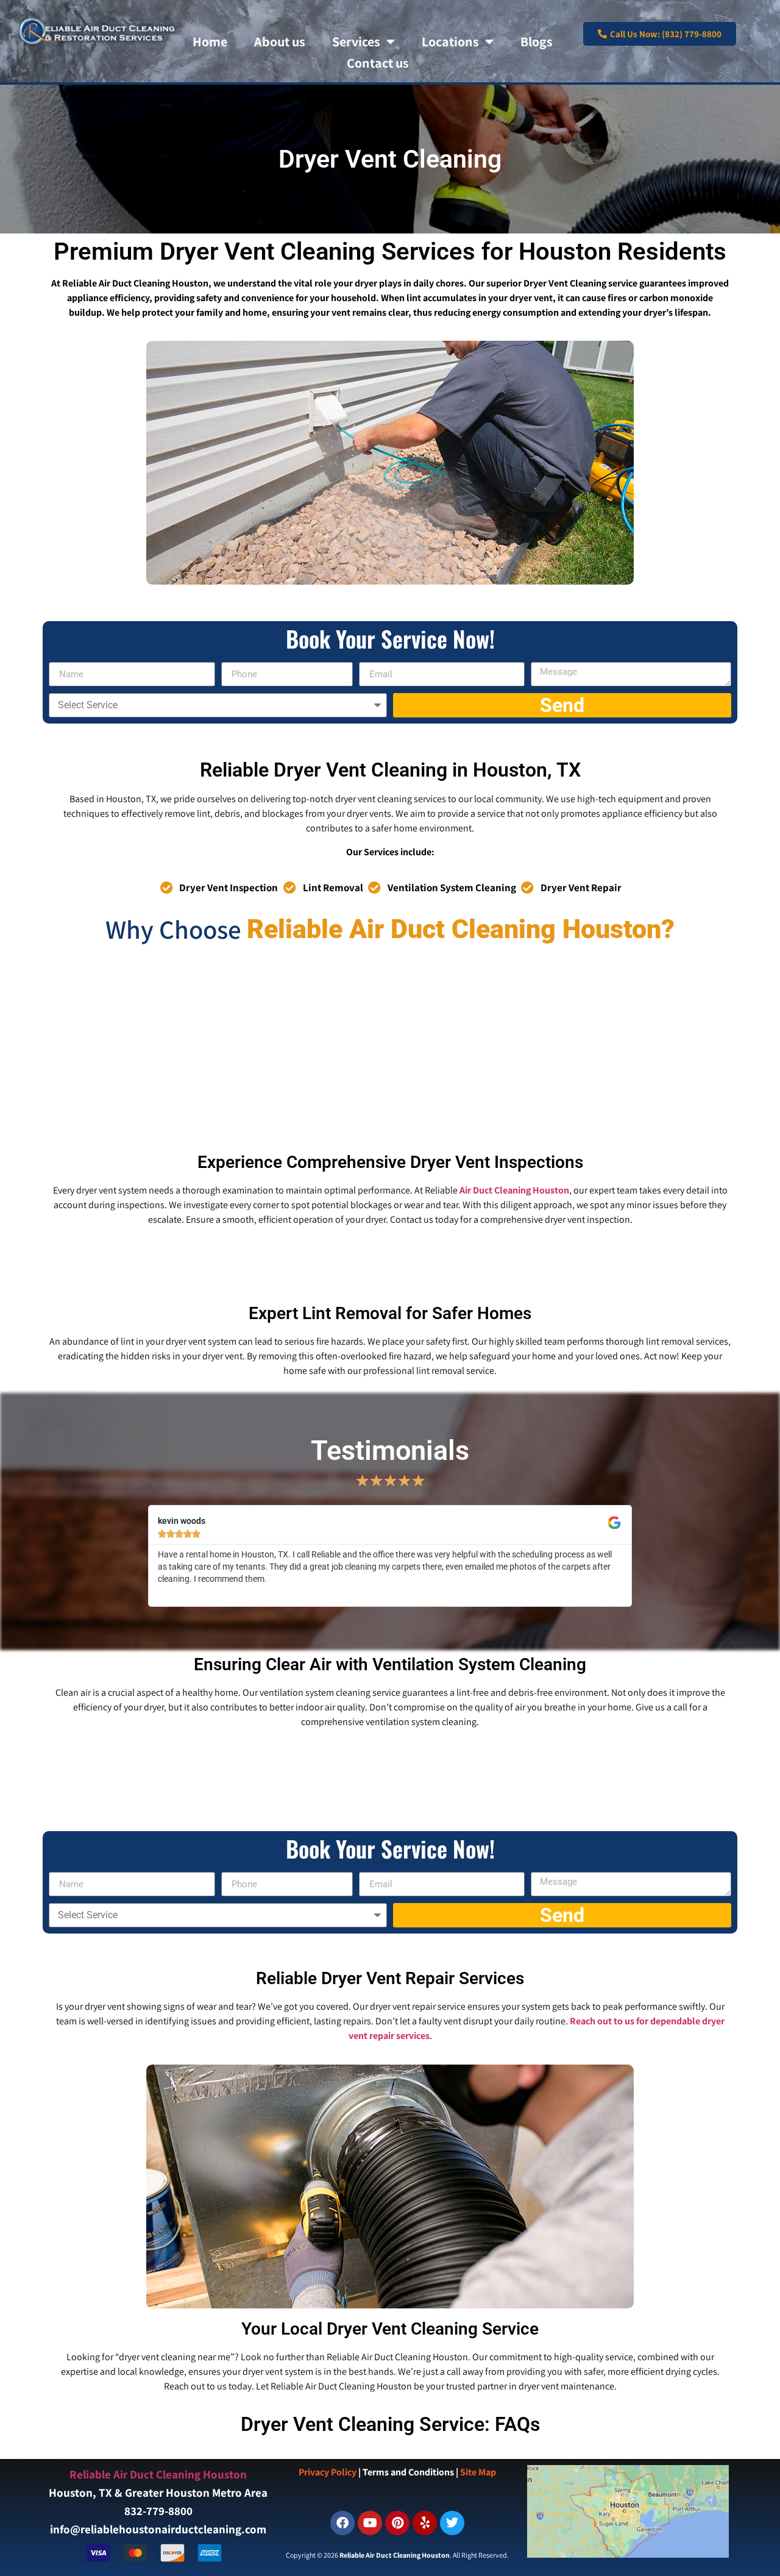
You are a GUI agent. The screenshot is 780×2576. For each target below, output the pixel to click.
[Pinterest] (397, 2523)
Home (210, 41)
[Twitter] (452, 2523)
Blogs (537, 41)
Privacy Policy (328, 2472)
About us (280, 41)
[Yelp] (425, 2523)
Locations (450, 41)
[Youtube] (370, 2523)
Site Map (478, 2472)
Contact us (378, 63)
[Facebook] (342, 2523)
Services (356, 41)
